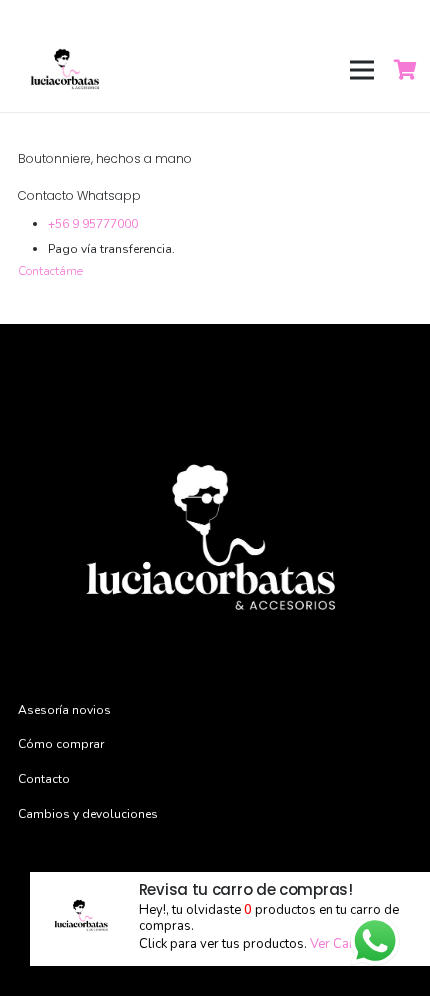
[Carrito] (406, 70)
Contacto (44, 779)
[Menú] (361, 70)
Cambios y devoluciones (88, 814)
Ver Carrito (342, 944)
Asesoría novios (64, 710)
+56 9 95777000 (93, 224)
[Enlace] (66, 70)
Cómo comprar (61, 744)
